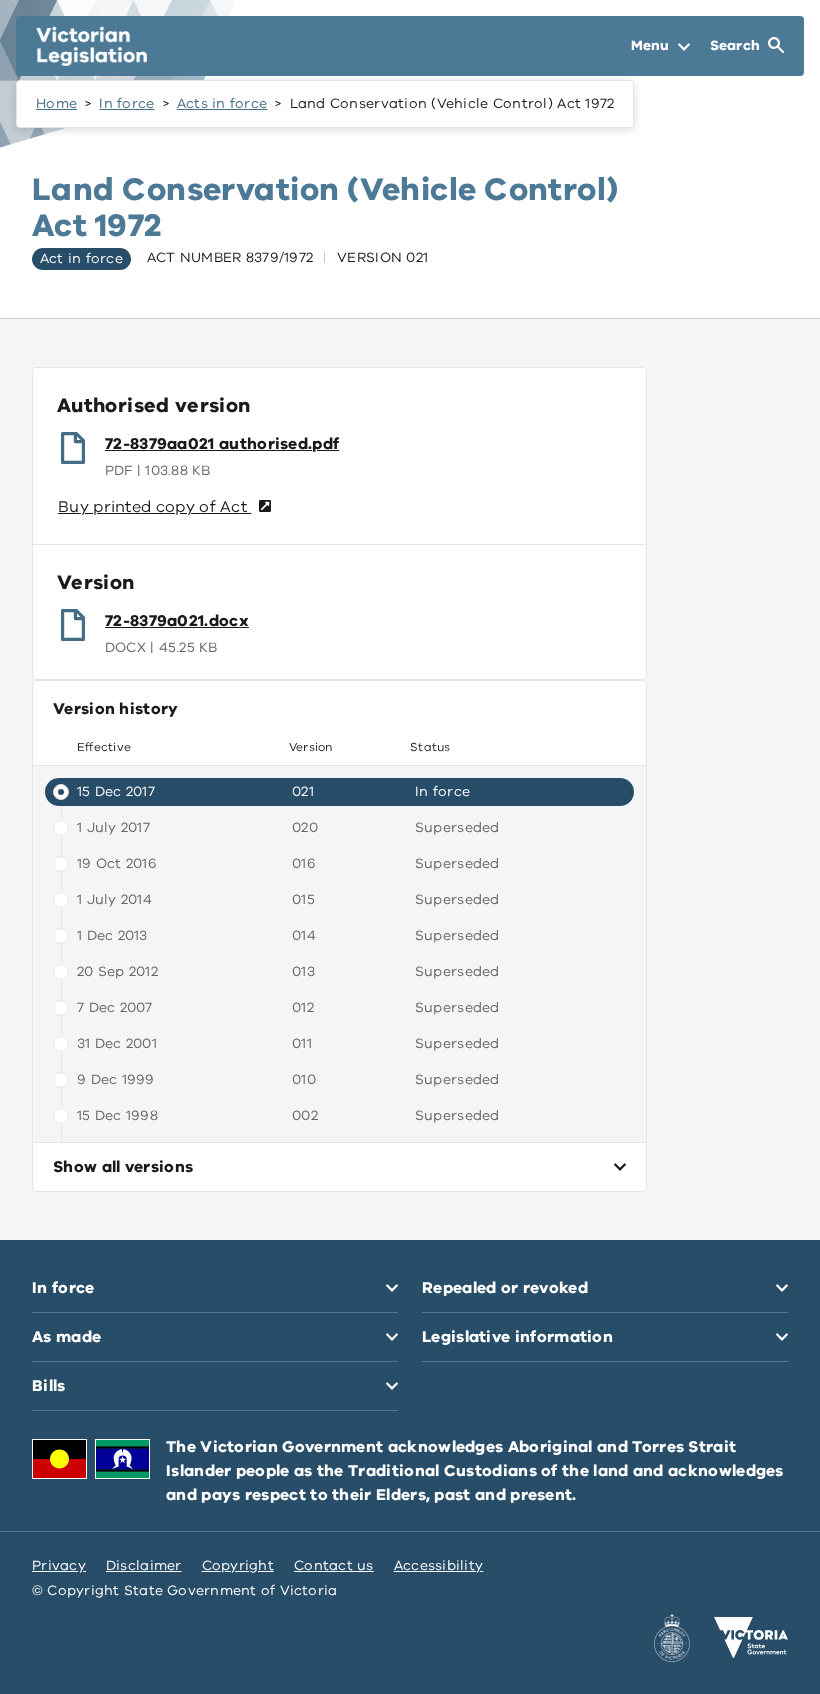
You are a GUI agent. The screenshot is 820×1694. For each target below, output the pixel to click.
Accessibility (439, 1565)
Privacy (59, 1565)
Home (56, 103)
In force (126, 103)
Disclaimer (144, 1565)
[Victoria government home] (751, 1638)
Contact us (334, 1565)
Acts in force (222, 103)
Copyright (238, 1565)
